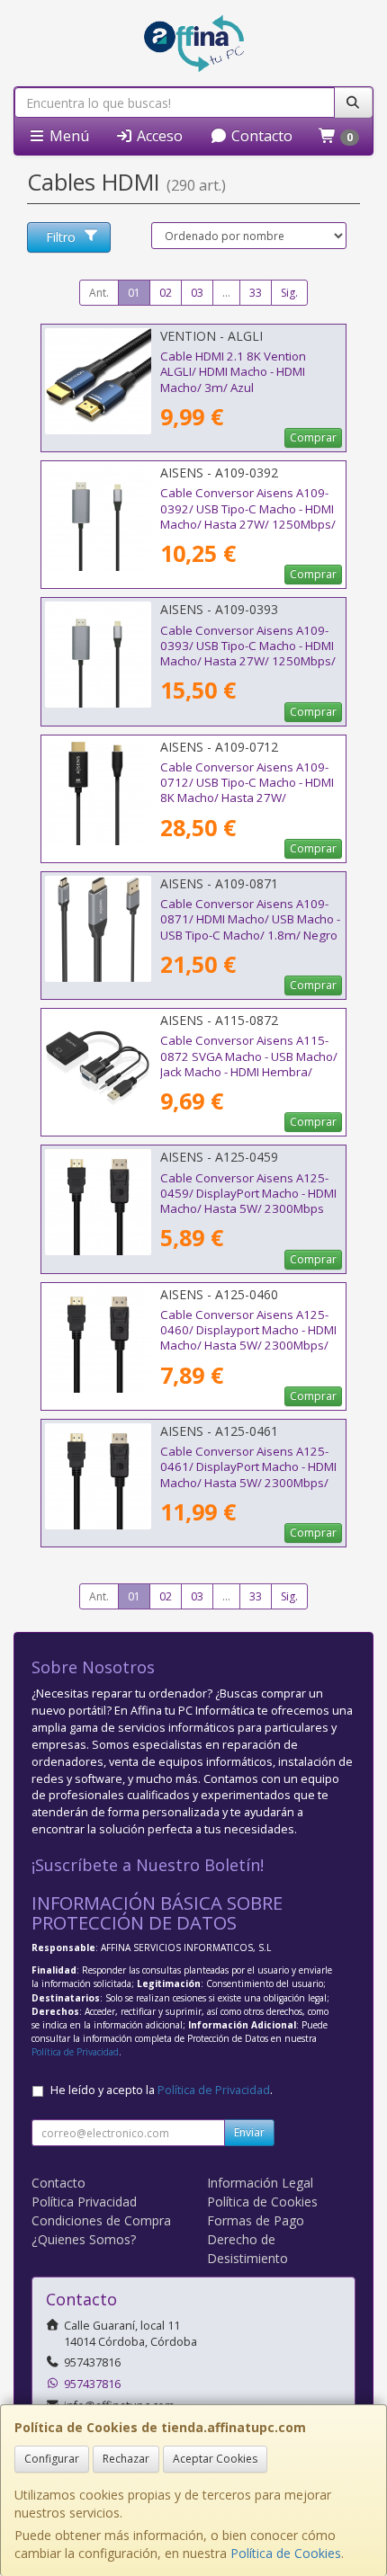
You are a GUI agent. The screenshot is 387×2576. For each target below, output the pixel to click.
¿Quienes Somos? (84, 2239)
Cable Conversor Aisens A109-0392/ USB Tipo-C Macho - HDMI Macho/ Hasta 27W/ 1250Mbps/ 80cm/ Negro (248, 516)
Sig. (289, 293)
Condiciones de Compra (101, 2220)
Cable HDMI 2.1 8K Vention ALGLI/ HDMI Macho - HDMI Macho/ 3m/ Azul (233, 372)
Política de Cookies (286, 2553)
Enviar (249, 2132)
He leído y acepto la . (162, 2090)
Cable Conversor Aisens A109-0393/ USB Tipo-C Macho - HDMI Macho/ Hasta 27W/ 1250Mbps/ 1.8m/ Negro (248, 654)
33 (256, 293)
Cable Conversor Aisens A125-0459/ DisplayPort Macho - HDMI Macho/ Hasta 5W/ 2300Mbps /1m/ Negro (248, 1201)
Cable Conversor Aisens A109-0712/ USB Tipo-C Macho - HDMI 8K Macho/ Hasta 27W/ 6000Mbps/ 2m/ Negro (247, 790)
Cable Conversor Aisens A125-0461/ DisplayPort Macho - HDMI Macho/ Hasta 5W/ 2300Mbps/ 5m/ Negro (248, 1475)
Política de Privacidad (75, 2052)
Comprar (313, 437)
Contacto (260, 136)
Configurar (52, 2459)
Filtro (61, 237)
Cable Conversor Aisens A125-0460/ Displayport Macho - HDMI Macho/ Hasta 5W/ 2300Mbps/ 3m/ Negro (248, 1338)
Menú (67, 136)
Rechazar (126, 2459)
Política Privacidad (84, 2202)
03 (197, 293)
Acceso (158, 136)
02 (166, 293)
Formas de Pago (256, 2220)
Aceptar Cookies (215, 2459)
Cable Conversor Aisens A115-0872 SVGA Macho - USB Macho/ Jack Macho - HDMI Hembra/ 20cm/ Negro (249, 1064)
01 (134, 293)
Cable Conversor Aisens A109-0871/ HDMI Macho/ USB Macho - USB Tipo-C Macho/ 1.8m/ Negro (250, 919)
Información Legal (260, 2183)
